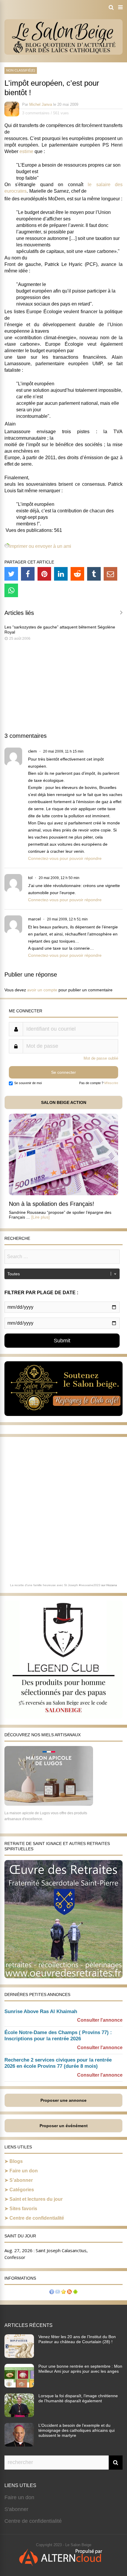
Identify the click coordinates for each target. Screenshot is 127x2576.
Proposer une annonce (63, 2100)
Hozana (112, 1585)
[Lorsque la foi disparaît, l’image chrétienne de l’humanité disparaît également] (19, 2415)
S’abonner (21, 2180)
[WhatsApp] (11, 590)
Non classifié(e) (21, 70)
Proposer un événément (64, 2126)
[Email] (110, 574)
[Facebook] (28, 574)
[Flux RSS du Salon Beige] (69, 2292)
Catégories (22, 2190)
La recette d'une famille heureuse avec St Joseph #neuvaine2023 (55, 1585)
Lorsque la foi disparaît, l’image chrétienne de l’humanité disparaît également (78, 2398)
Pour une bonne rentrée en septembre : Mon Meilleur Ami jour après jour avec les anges (80, 2369)
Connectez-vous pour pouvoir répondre (65, 858)
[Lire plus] (40, 1217)
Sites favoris (23, 2209)
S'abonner (16, 2509)
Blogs (16, 2161)
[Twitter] (11, 574)
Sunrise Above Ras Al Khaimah (41, 2011)
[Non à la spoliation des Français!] (63, 1194)
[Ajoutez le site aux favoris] (63, 2292)
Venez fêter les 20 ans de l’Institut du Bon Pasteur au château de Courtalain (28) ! (77, 2339)
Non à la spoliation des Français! (52, 1204)
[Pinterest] (44, 574)
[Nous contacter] (58, 2292)
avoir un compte (42, 990)
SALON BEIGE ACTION (64, 1102)
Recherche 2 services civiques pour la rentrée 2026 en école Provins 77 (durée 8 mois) (58, 2063)
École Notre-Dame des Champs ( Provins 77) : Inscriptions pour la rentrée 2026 (58, 2036)
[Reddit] (77, 574)
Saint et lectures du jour (36, 2199)
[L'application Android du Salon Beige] (75, 2292)
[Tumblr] (94, 574)
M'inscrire (111, 1083)
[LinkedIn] (61, 574)
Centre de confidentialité (37, 2218)
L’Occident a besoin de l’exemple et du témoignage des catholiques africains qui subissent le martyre (76, 2430)
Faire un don (24, 2171)
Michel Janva (41, 104)
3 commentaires (36, 113)
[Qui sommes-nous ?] (52, 2292)
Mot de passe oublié (101, 1058)
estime (26, 151)
